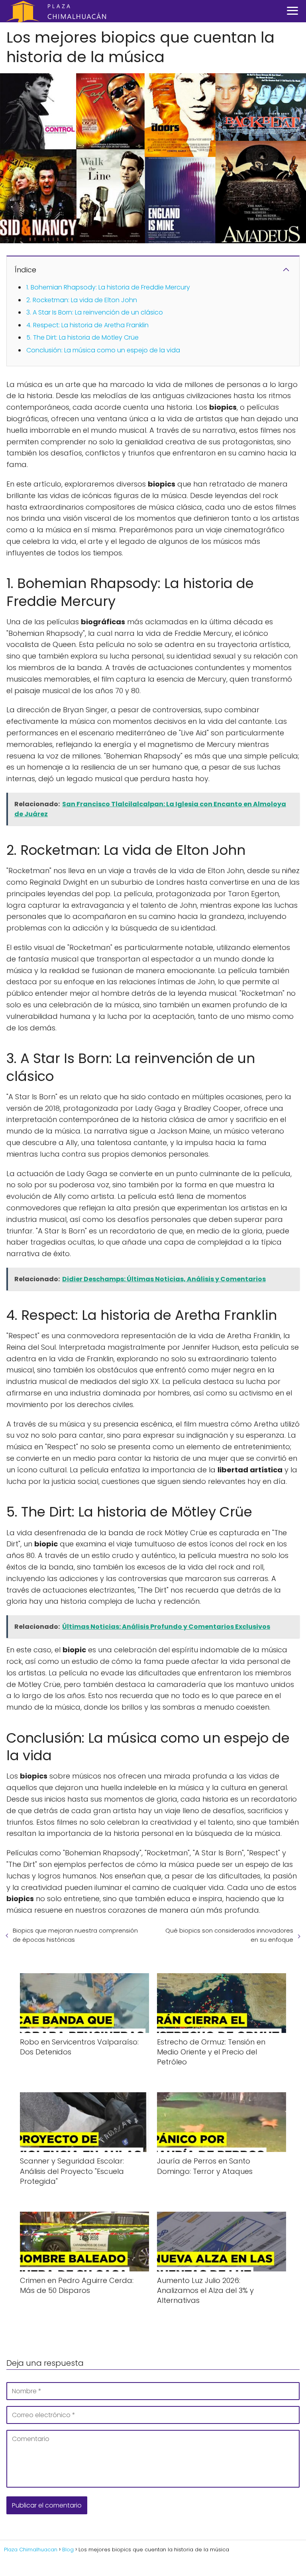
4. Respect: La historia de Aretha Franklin (87, 325)
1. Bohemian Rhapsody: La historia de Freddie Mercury (108, 287)
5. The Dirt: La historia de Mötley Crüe (82, 337)
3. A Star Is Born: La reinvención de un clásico (95, 312)
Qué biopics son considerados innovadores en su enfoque (229, 1935)
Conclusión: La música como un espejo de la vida (103, 350)
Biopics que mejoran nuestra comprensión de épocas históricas (75, 1935)
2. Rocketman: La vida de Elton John (82, 300)
